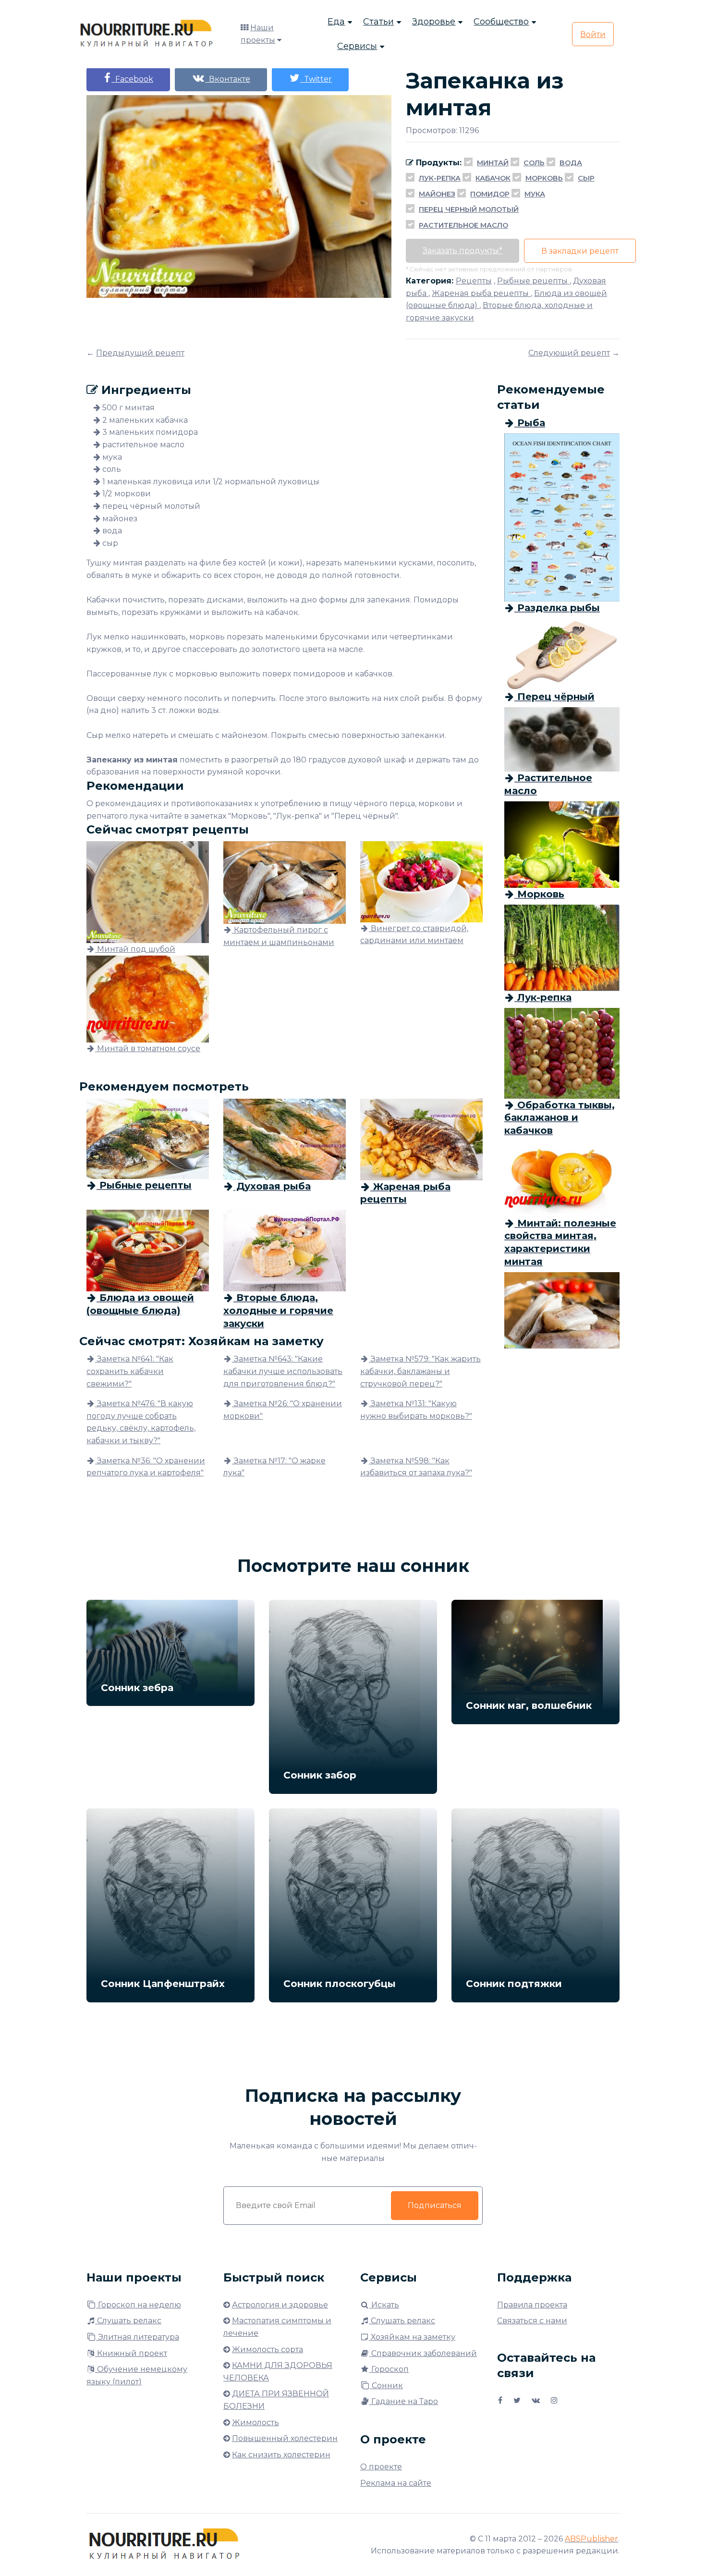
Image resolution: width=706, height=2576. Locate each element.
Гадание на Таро (404, 2401)
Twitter (316, 79)
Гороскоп (389, 2369)
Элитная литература (138, 2337)
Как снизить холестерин (281, 2455)
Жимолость (256, 2423)
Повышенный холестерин (285, 2438)
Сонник (386, 2386)
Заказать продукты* (463, 251)
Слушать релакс (128, 2321)
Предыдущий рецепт (140, 353)
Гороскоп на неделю (139, 2305)
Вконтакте (228, 79)
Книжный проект (131, 2353)
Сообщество (501, 22)
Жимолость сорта (268, 2349)
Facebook (132, 79)
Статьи (378, 22)
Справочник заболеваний (423, 2353)
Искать (384, 2305)
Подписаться (435, 2205)
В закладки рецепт (580, 251)
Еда (336, 22)
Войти (593, 34)
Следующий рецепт (569, 353)
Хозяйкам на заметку (412, 2337)
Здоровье (434, 22)
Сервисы (357, 46)
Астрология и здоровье (280, 2305)
